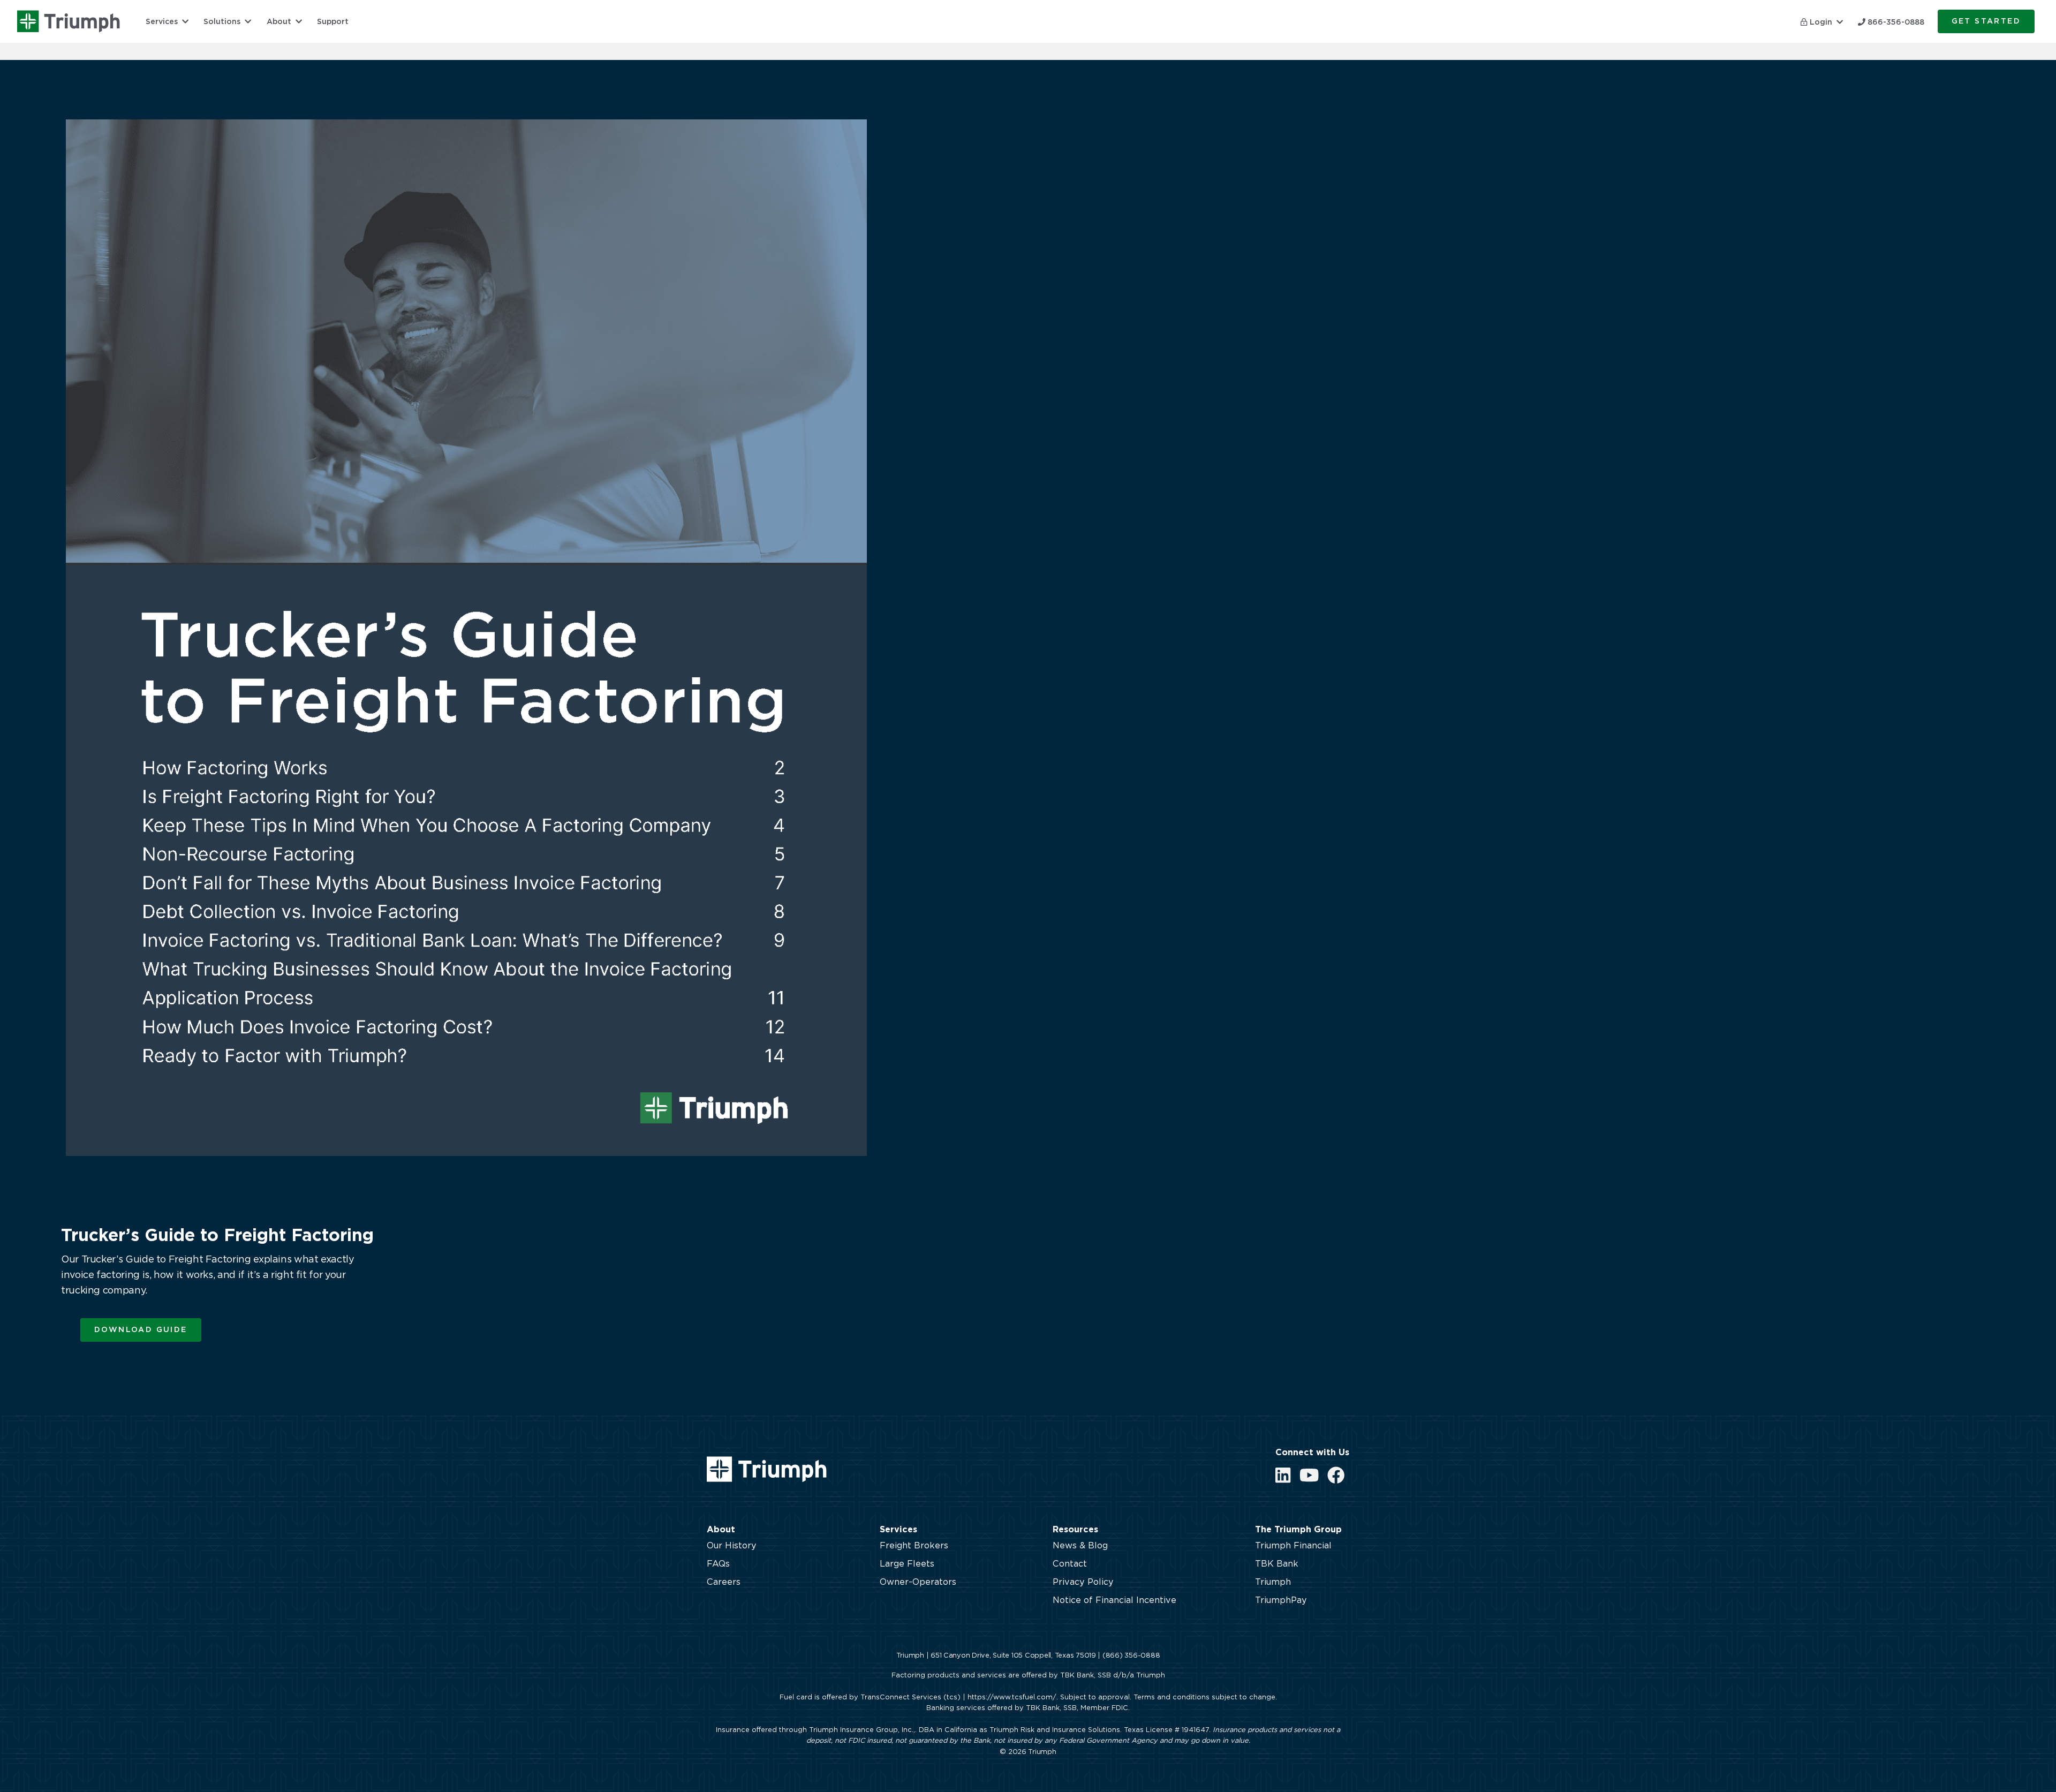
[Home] (69, 21)
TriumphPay (1281, 1600)
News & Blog (1080, 1546)
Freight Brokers (914, 1546)
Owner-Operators (918, 1582)
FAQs (718, 1564)
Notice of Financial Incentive (1114, 1600)
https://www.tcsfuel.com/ (1012, 1698)
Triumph (1273, 1582)
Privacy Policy (1083, 1582)
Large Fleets (907, 1564)
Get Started (1986, 21)
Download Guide (141, 1330)
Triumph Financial (1293, 1546)
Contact (1070, 1564)
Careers (724, 1582)
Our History (732, 1546)
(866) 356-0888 (1131, 1656)
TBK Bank (1277, 1564)
